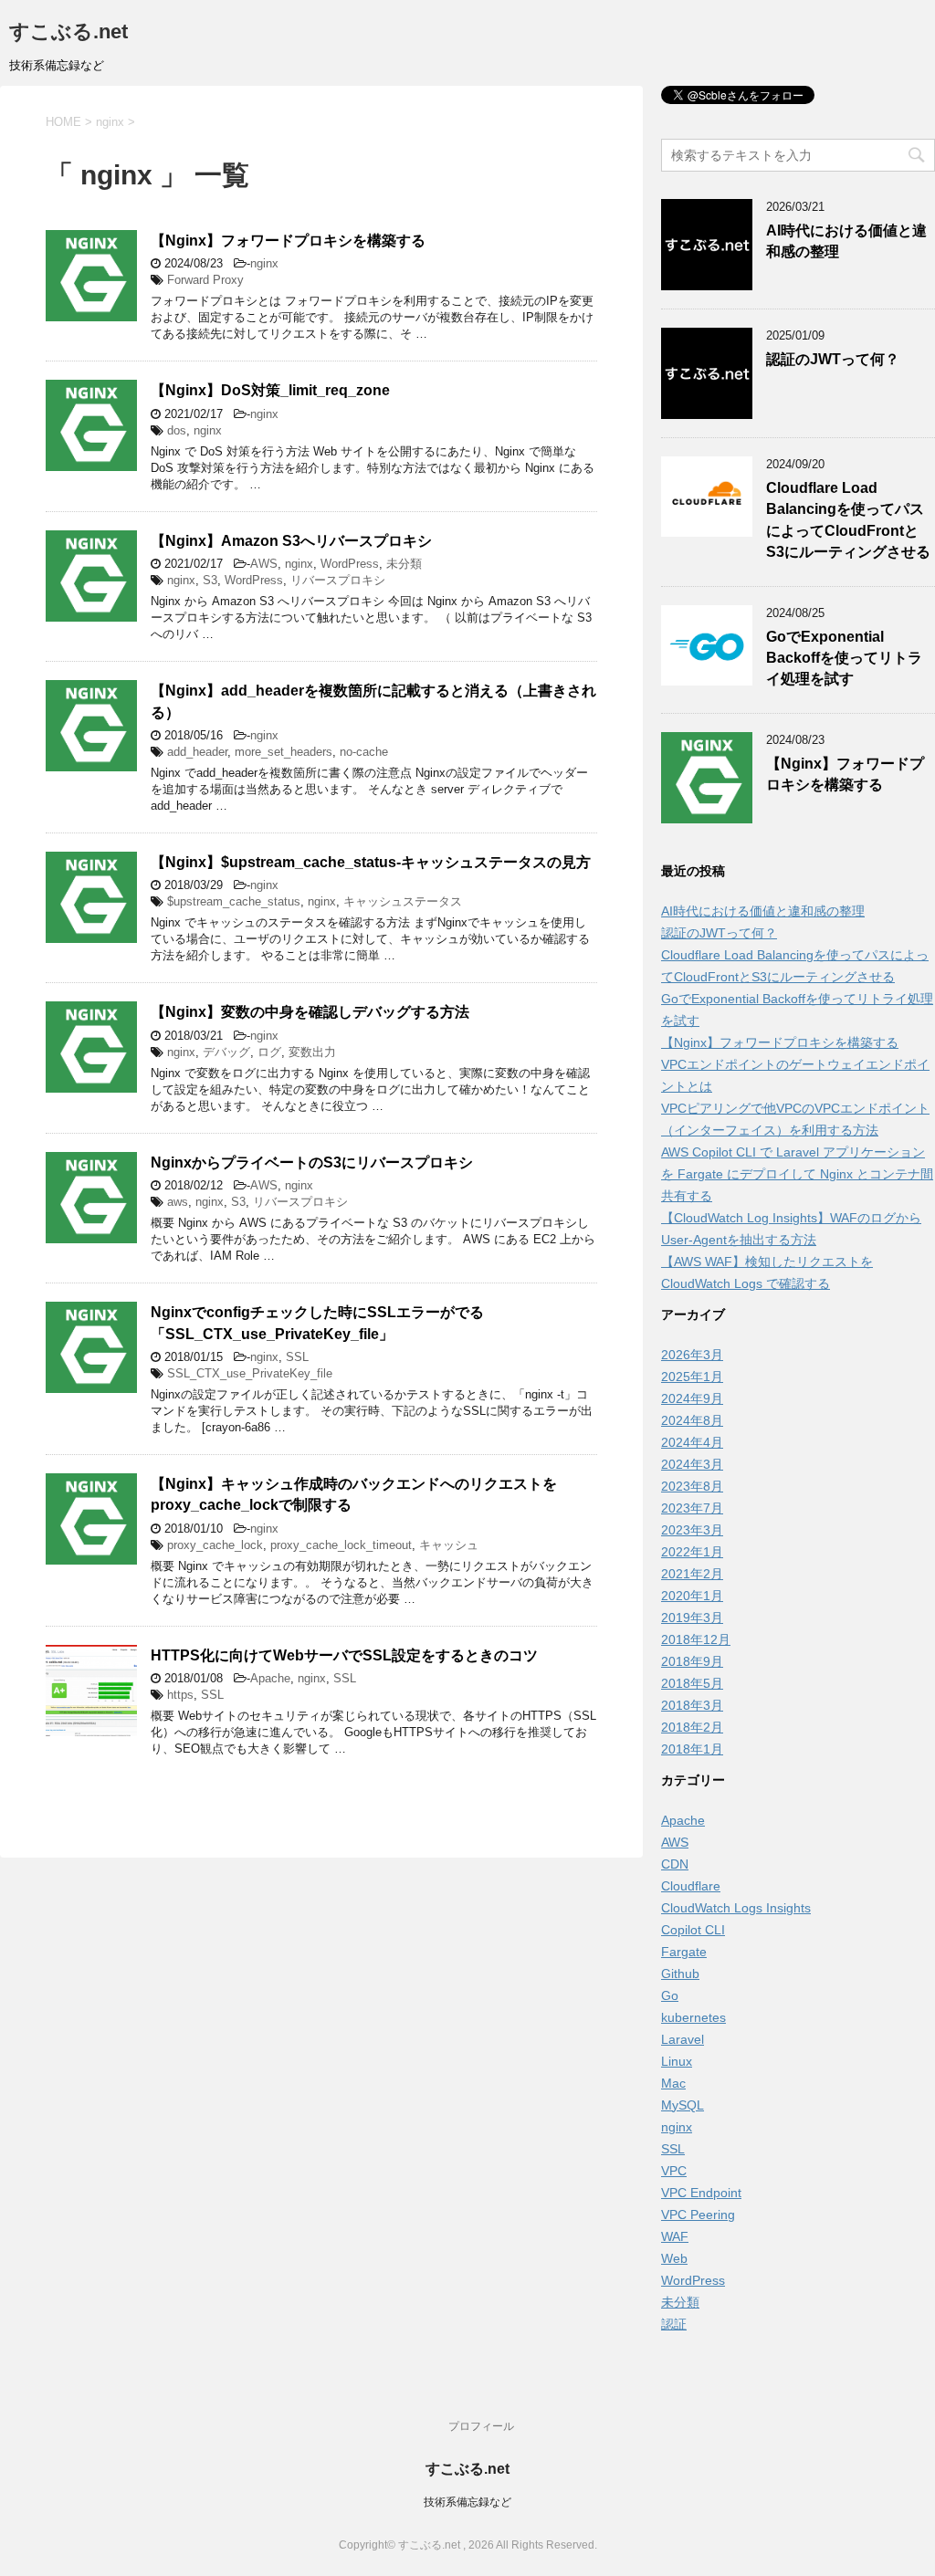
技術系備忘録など (467, 2502)
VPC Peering (698, 2215)
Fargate (684, 1952)
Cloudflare (691, 1886)
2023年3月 (692, 1530)
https (180, 1695)
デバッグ (226, 1052)
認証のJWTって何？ (833, 359)
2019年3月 (692, 1618)
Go (670, 1995)
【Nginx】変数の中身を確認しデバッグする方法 (310, 1012)
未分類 (404, 564)
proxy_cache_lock (215, 1545)
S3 (210, 580)
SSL (297, 1357)
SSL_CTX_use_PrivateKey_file (250, 1373)
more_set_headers (284, 752)
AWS (264, 564)
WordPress (350, 564)
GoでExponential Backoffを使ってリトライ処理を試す (844, 658)
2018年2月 (692, 1727)
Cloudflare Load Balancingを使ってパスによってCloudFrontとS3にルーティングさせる (848, 520)
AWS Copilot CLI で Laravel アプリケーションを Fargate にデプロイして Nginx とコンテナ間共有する (797, 1174)
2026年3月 (692, 1355)
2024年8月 (692, 1420)
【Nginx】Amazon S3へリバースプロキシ (291, 541)
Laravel (683, 2039)
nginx (264, 263)
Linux (677, 2061)
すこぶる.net (68, 31)
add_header (197, 752)
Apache (270, 1678)
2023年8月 (692, 1486)
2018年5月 (692, 1683)
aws (178, 1202)
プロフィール (481, 2426)
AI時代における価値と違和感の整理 (763, 911)
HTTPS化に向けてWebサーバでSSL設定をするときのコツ (344, 1655)
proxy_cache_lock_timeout (341, 1545)
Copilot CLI (693, 1930)
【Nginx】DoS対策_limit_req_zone (270, 390)
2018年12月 (696, 1639)
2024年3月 (692, 1464)
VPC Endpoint (701, 2193)
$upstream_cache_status (234, 901)
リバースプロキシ (338, 580)
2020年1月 (692, 1596)
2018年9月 (692, 1661)
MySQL (683, 2105)
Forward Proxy (205, 280)
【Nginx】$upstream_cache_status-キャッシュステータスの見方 (371, 862)
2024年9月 (692, 1398)
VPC (674, 2171)
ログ (269, 1052)
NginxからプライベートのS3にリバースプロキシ (312, 1162)
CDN (675, 1864)
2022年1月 (692, 1552)
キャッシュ (449, 1545)
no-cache (364, 752)
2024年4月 (692, 1442)
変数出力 (312, 1052)
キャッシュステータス (403, 901)
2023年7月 (692, 1508)
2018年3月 (692, 1705)
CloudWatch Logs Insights (736, 1908)
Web (674, 2258)
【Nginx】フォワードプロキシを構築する (288, 241)
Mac (673, 2083)
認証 (674, 2324)
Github (680, 1974)
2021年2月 (692, 1574)
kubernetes (693, 2017)
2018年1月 (692, 1749)
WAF (675, 2236)
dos (177, 430)
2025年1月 (692, 1377)
